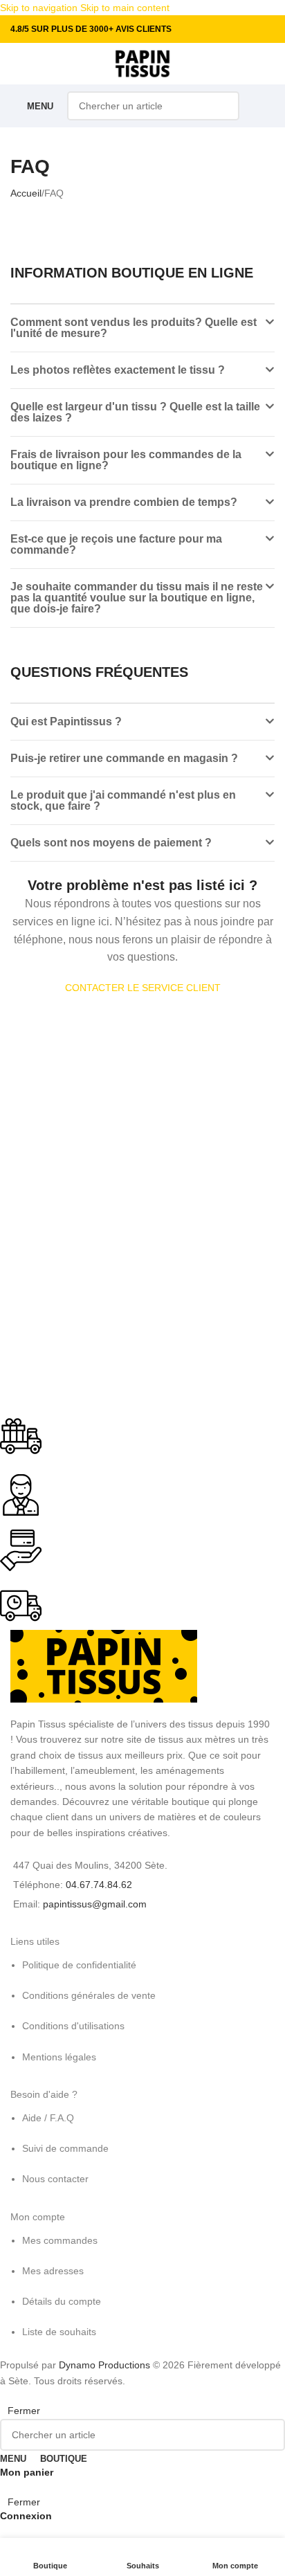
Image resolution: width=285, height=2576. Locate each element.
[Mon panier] (264, 106)
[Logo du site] (143, 63)
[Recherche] (225, 106)
